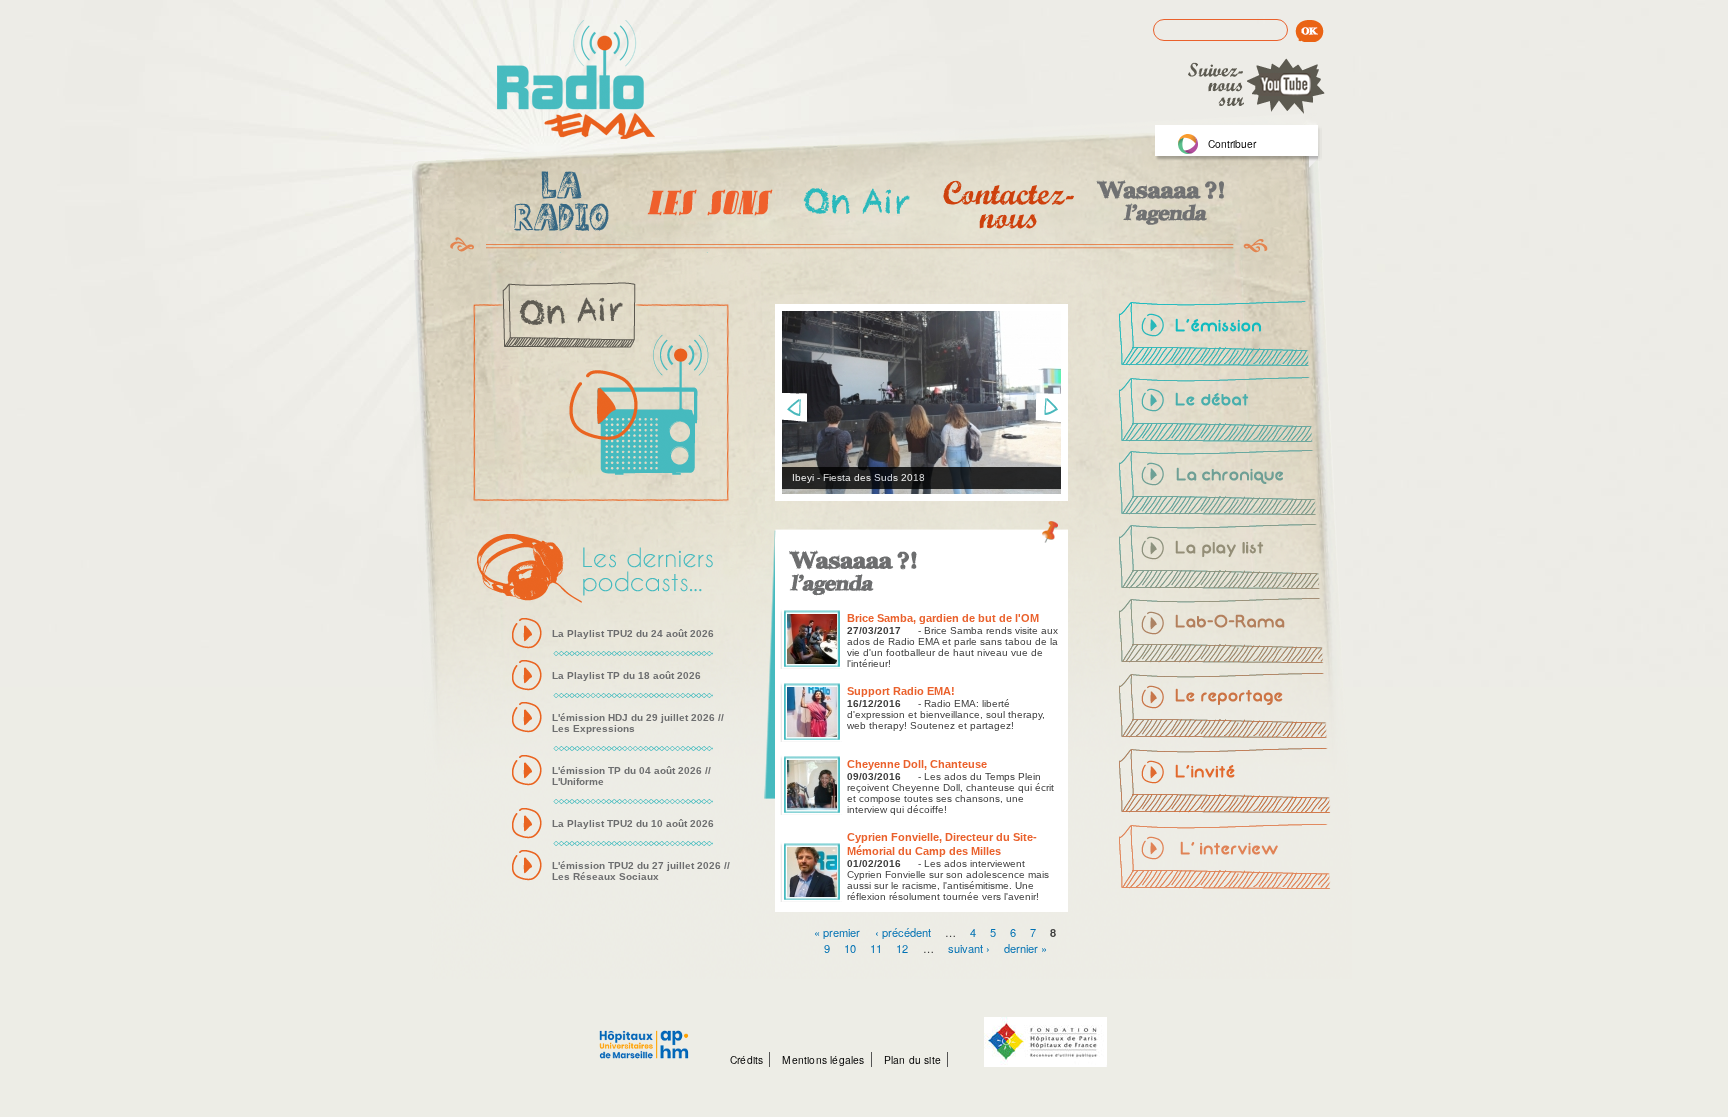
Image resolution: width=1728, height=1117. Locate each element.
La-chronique (1225, 485)
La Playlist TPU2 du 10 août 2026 (633, 823)
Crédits (746, 1059)
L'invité (1225, 781)
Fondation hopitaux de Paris (1045, 1042)
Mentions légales (823, 1059)
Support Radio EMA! (901, 691)
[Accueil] (576, 81)
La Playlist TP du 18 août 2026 (626, 675)
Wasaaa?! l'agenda (1157, 204)
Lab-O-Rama (1225, 633)
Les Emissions (706, 205)
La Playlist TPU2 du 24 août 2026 (633, 633)
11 (876, 947)
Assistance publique (644, 1034)
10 (850, 947)
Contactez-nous (1006, 204)
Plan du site (912, 1059)
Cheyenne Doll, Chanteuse (917, 764)
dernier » (1025, 947)
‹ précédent (903, 931)
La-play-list (1225, 559)
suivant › (969, 947)
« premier (837, 931)
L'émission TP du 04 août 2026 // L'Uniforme (631, 776)
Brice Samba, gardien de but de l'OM (943, 618)
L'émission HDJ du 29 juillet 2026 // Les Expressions (638, 723)
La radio (558, 205)
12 (902, 947)
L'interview (1225, 855)
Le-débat (1225, 411)
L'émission (1225, 337)
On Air (855, 204)
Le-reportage (1225, 707)
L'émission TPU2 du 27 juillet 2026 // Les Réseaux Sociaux (641, 871)
